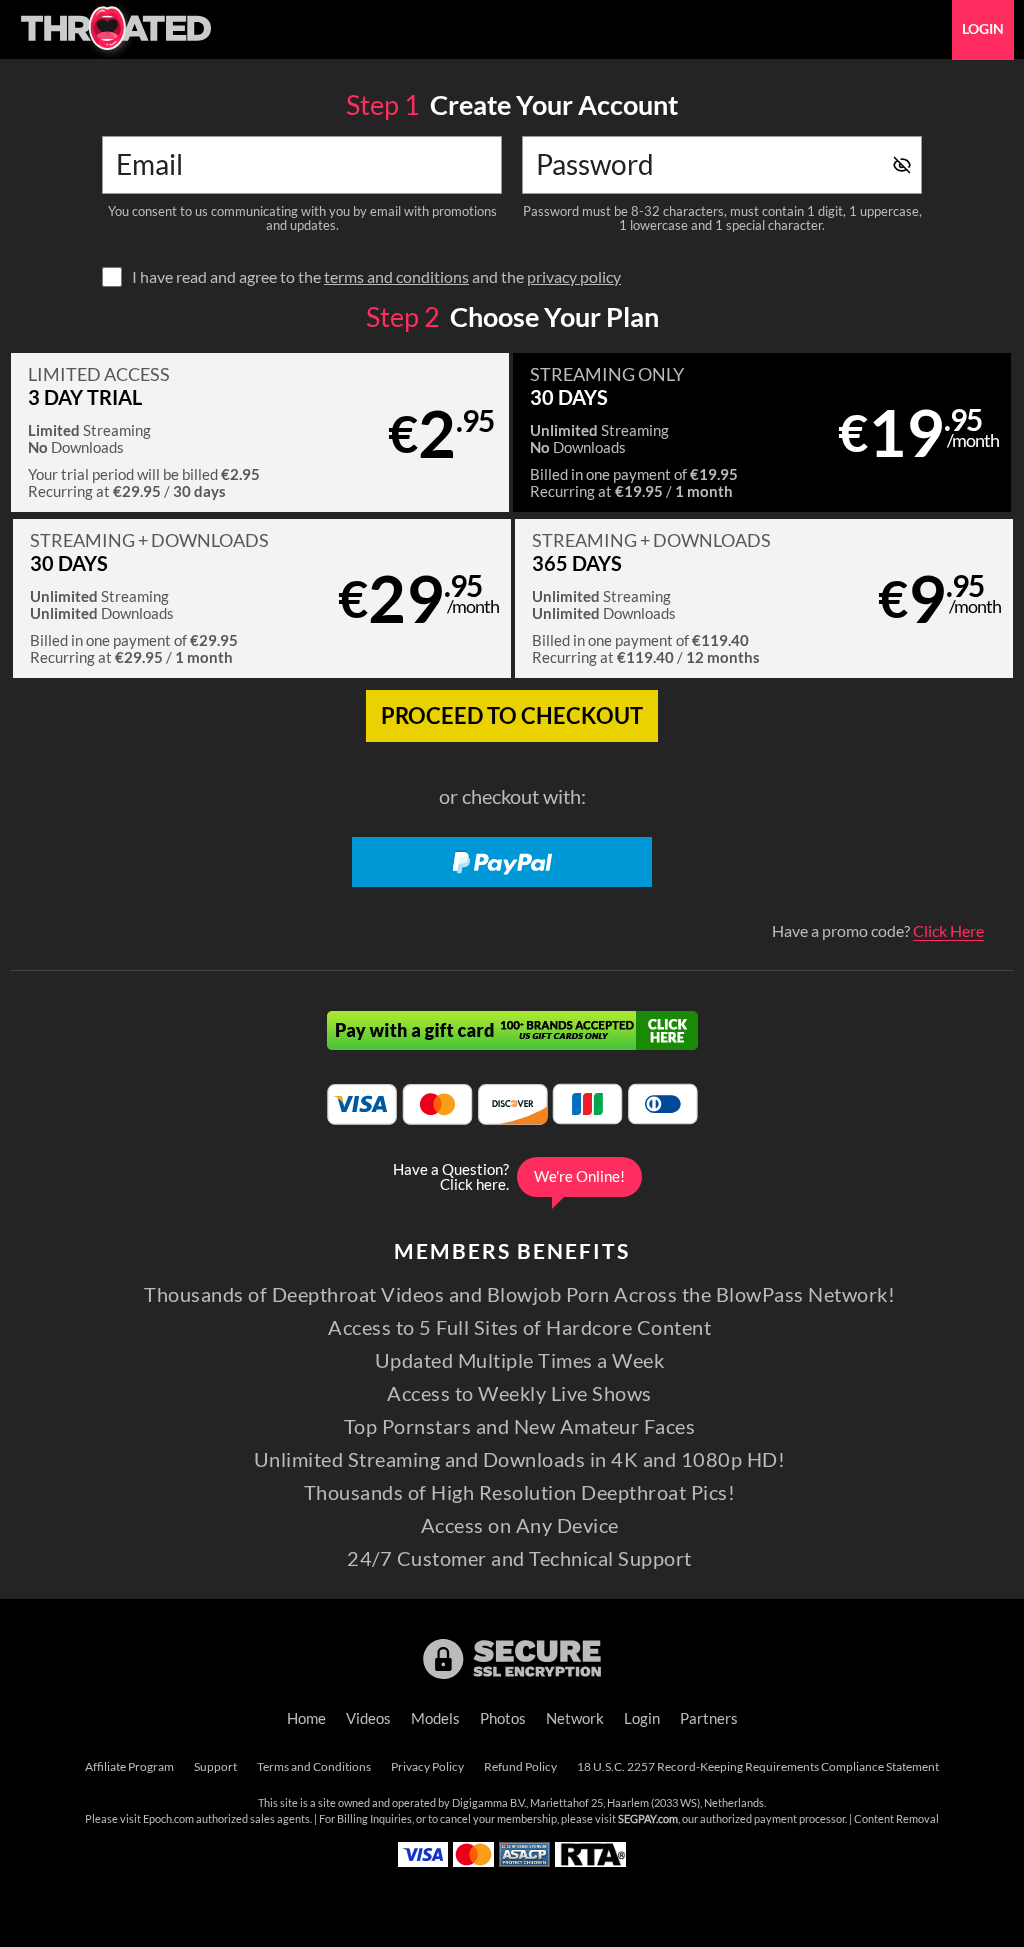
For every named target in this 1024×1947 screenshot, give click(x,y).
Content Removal (896, 1819)
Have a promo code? (878, 931)
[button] (260, 432)
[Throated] (115, 30)
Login (983, 29)
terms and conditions (396, 277)
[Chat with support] (512, 1177)
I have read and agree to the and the (376, 277)
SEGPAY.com (648, 1819)
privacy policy (574, 277)
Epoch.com (168, 1819)
